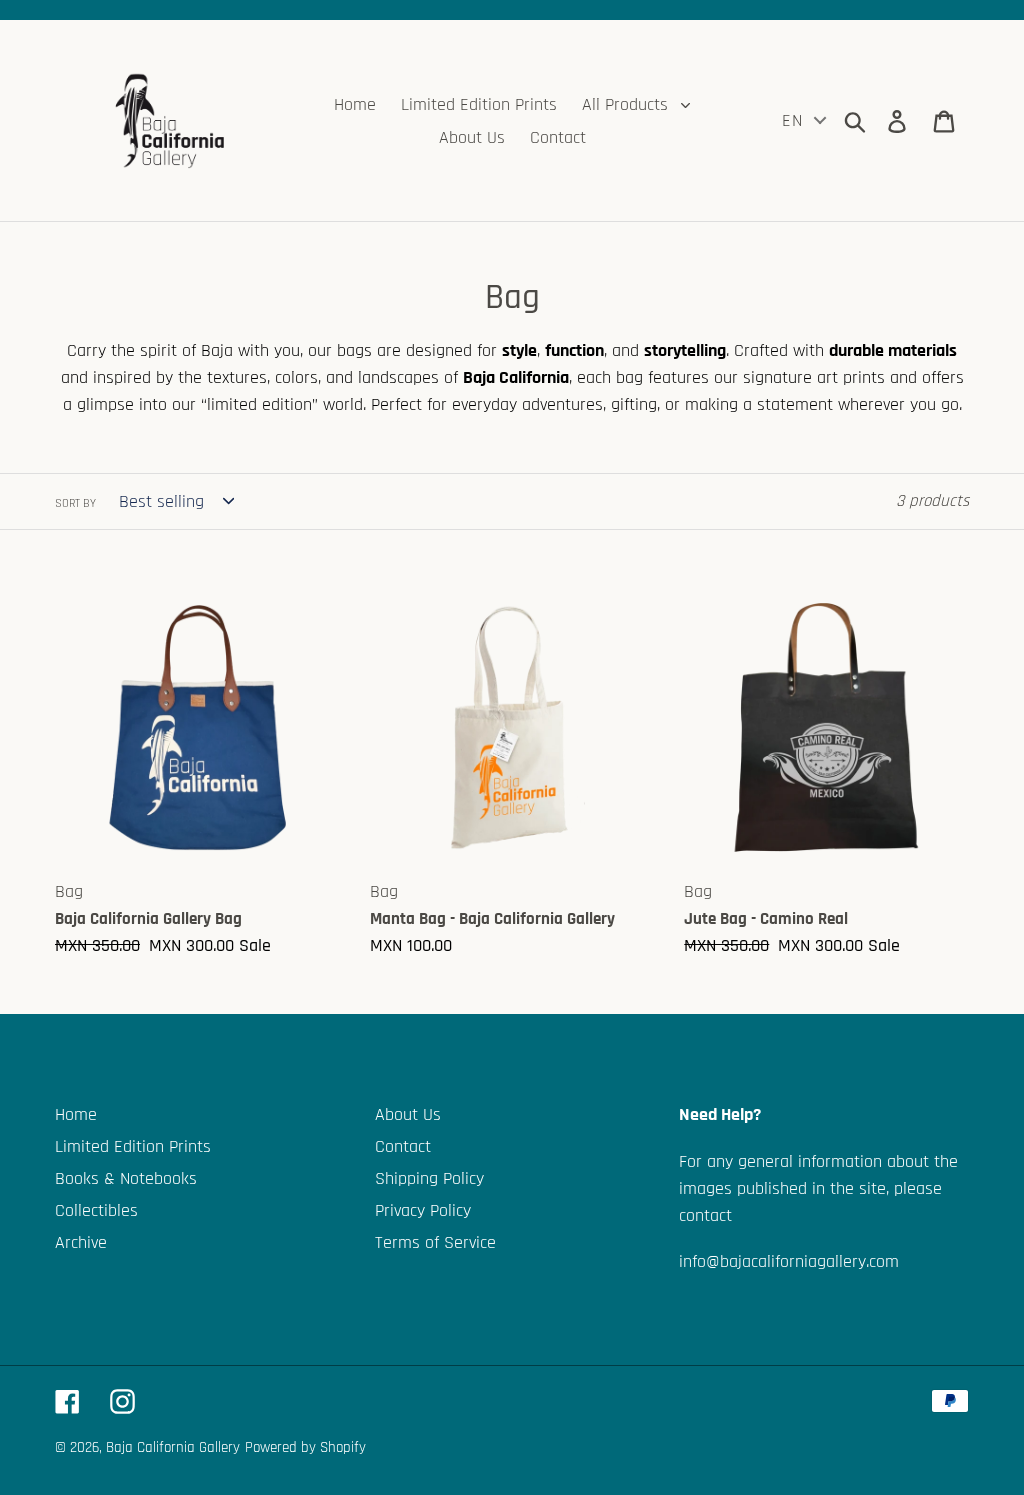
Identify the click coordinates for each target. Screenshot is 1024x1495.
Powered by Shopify (305, 1447)
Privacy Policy (423, 1210)
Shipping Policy (429, 1178)
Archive (81, 1242)
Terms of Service (435, 1242)
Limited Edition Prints (133, 1146)
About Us (408, 1114)
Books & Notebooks (126, 1178)
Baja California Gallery (173, 1447)
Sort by (75, 503)
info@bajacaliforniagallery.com (789, 1261)
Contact (403, 1146)
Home (76, 1114)
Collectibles (96, 1210)
